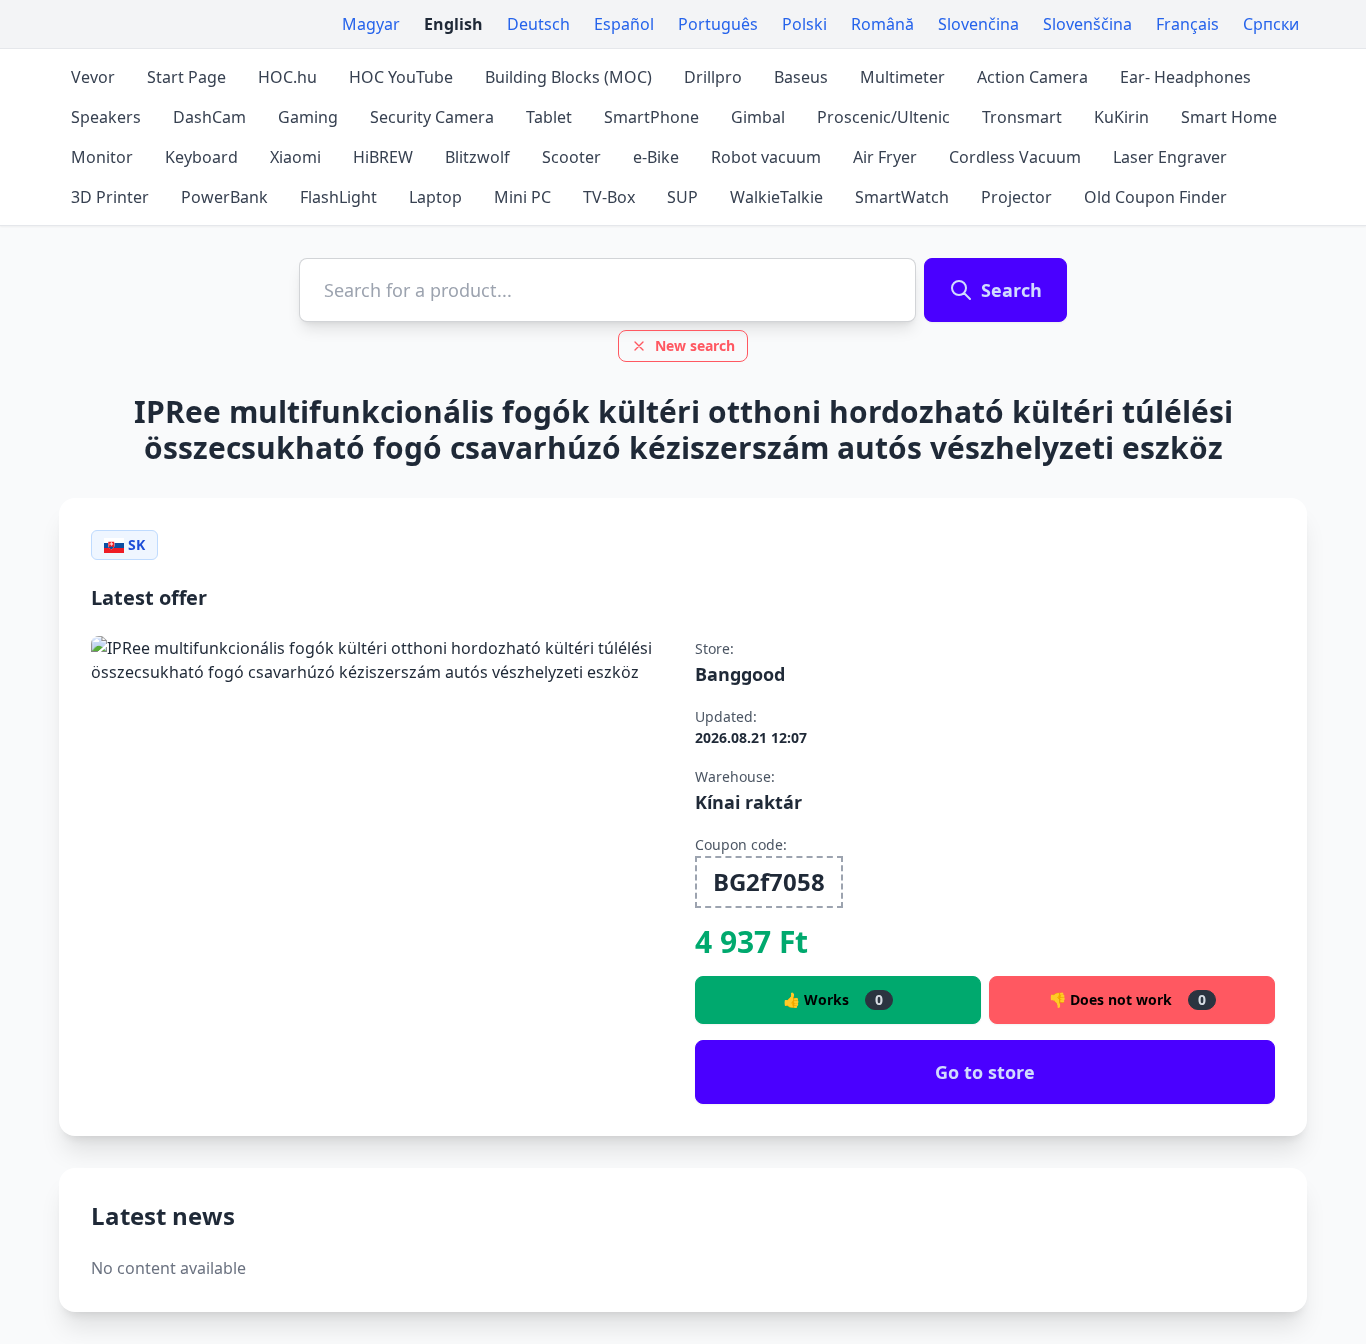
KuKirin (1121, 117)
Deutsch (538, 24)
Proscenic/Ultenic (883, 117)
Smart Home (1229, 117)
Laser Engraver (1170, 157)
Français (1187, 24)
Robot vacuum (766, 157)
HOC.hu (287, 77)
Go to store (985, 1072)
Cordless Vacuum (1015, 157)
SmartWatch (902, 197)
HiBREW (383, 157)
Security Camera (432, 117)
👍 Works (833, 999)
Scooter (571, 157)
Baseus (801, 77)
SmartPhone (651, 117)
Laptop (435, 197)
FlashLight (338, 197)
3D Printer (110, 197)
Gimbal (758, 117)
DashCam (209, 117)
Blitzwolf (477, 157)
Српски (1271, 24)
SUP (682, 197)
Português (718, 24)
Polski (804, 24)
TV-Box (609, 197)
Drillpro (713, 77)
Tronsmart (1022, 117)
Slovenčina (978, 24)
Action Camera (1032, 77)
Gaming (308, 117)
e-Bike (656, 157)
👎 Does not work (1127, 999)
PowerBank (224, 197)
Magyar (371, 24)
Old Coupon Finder (1155, 197)
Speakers (106, 117)
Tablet (549, 117)
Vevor (93, 77)
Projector (1016, 197)
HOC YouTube (401, 77)
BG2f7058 (769, 881)
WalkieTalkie (776, 197)
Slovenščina (1087, 24)
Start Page (186, 77)
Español (624, 24)
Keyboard (201, 157)
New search (695, 345)
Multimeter (902, 77)
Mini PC (522, 197)
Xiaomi (295, 157)
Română (882, 24)
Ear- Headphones (1185, 77)
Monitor (102, 157)
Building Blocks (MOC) (568, 77)
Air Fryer (885, 157)
